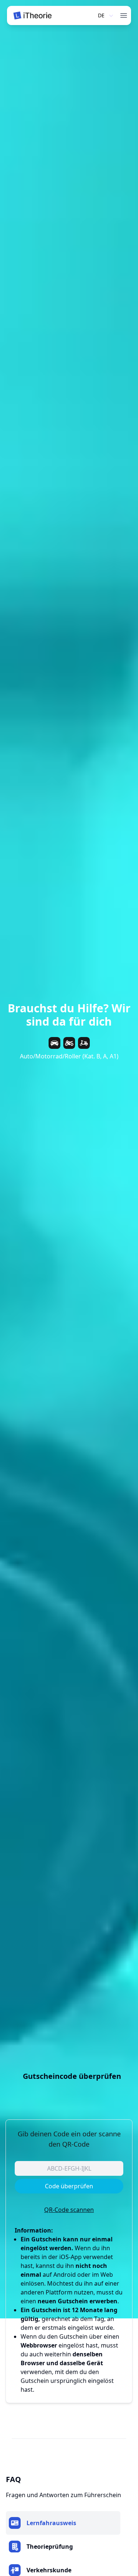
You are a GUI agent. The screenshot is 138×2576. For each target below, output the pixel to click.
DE (101, 15)
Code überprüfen (69, 2186)
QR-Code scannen (69, 2210)
